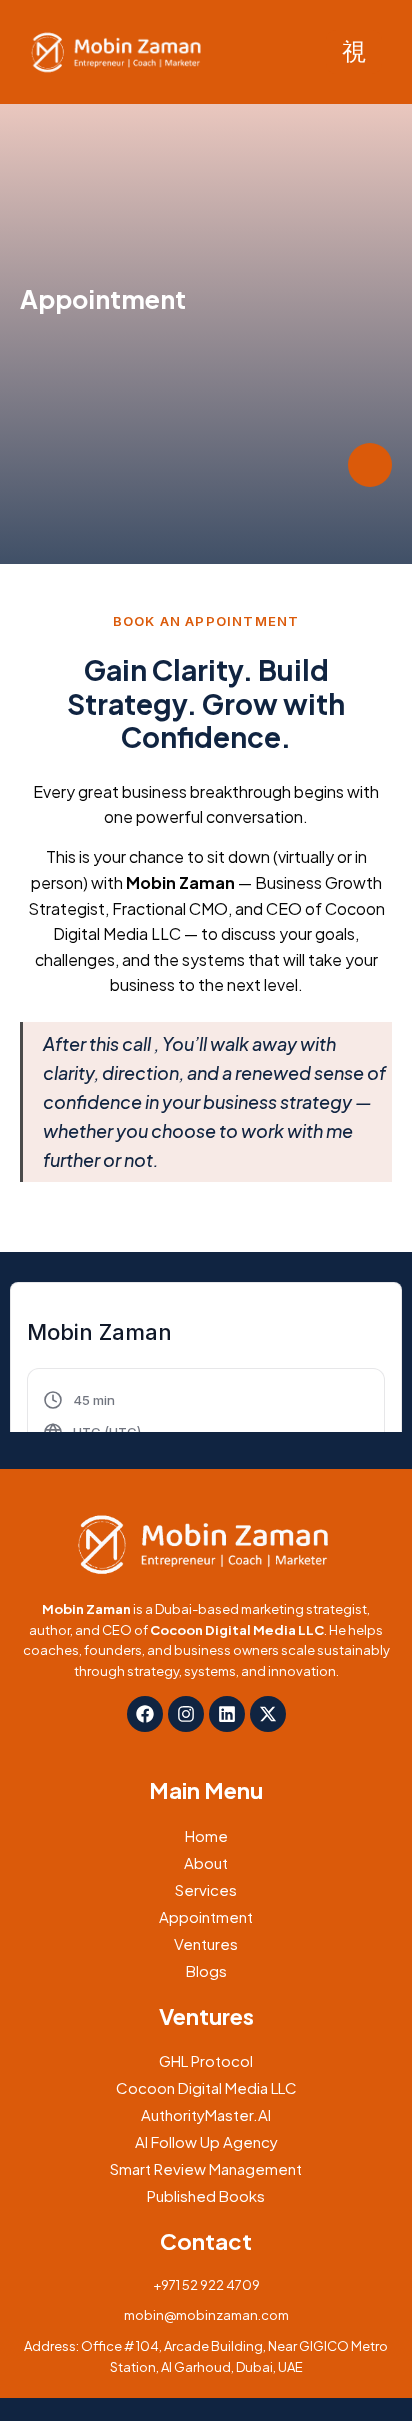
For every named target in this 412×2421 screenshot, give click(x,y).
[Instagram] (186, 1714)
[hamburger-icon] (354, 52)
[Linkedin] (227, 1714)
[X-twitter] (268, 1714)
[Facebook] (145, 1714)
